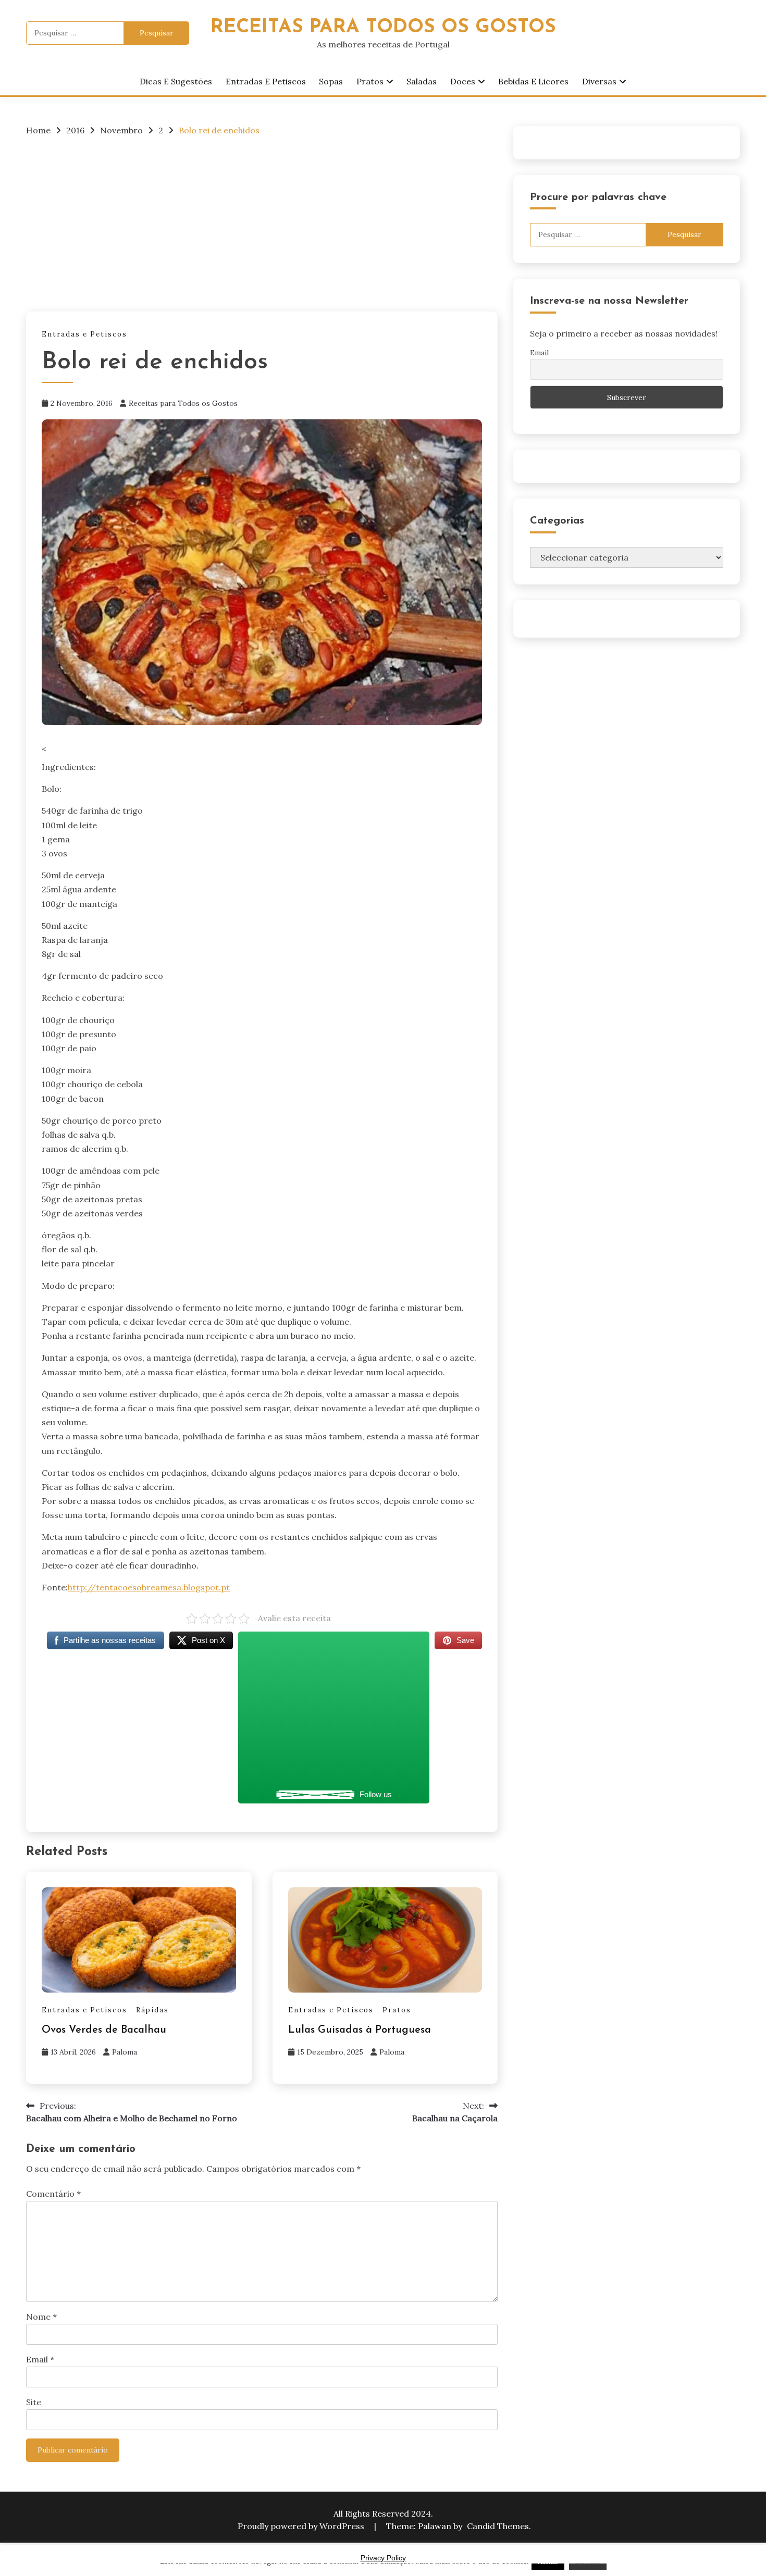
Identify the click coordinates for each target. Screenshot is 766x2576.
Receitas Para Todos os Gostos (383, 27)
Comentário (53, 2194)
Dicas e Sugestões (176, 81)
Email (40, 2359)
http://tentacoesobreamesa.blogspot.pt (149, 1587)
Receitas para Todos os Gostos (183, 403)
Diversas (599, 81)
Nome (41, 2317)
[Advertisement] (262, 223)
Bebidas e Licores (533, 81)
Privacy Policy (383, 2558)
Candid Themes (498, 2526)
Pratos (370, 81)
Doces (463, 81)
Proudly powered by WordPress (302, 2526)
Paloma (125, 2052)
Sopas (331, 81)
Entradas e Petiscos (266, 81)
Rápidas (152, 2010)
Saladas (422, 81)
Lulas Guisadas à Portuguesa (360, 2030)
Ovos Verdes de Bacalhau (104, 2030)
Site (34, 2402)
